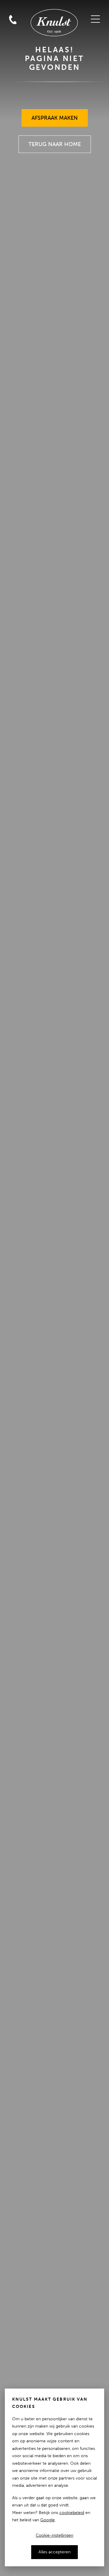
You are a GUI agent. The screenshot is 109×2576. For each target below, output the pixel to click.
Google (48, 2520)
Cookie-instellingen (54, 2535)
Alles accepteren (54, 2552)
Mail (13, 7)
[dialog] (54, 2477)
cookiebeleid (72, 2513)
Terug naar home (55, 141)
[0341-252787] (27, 7)
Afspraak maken (55, 115)
